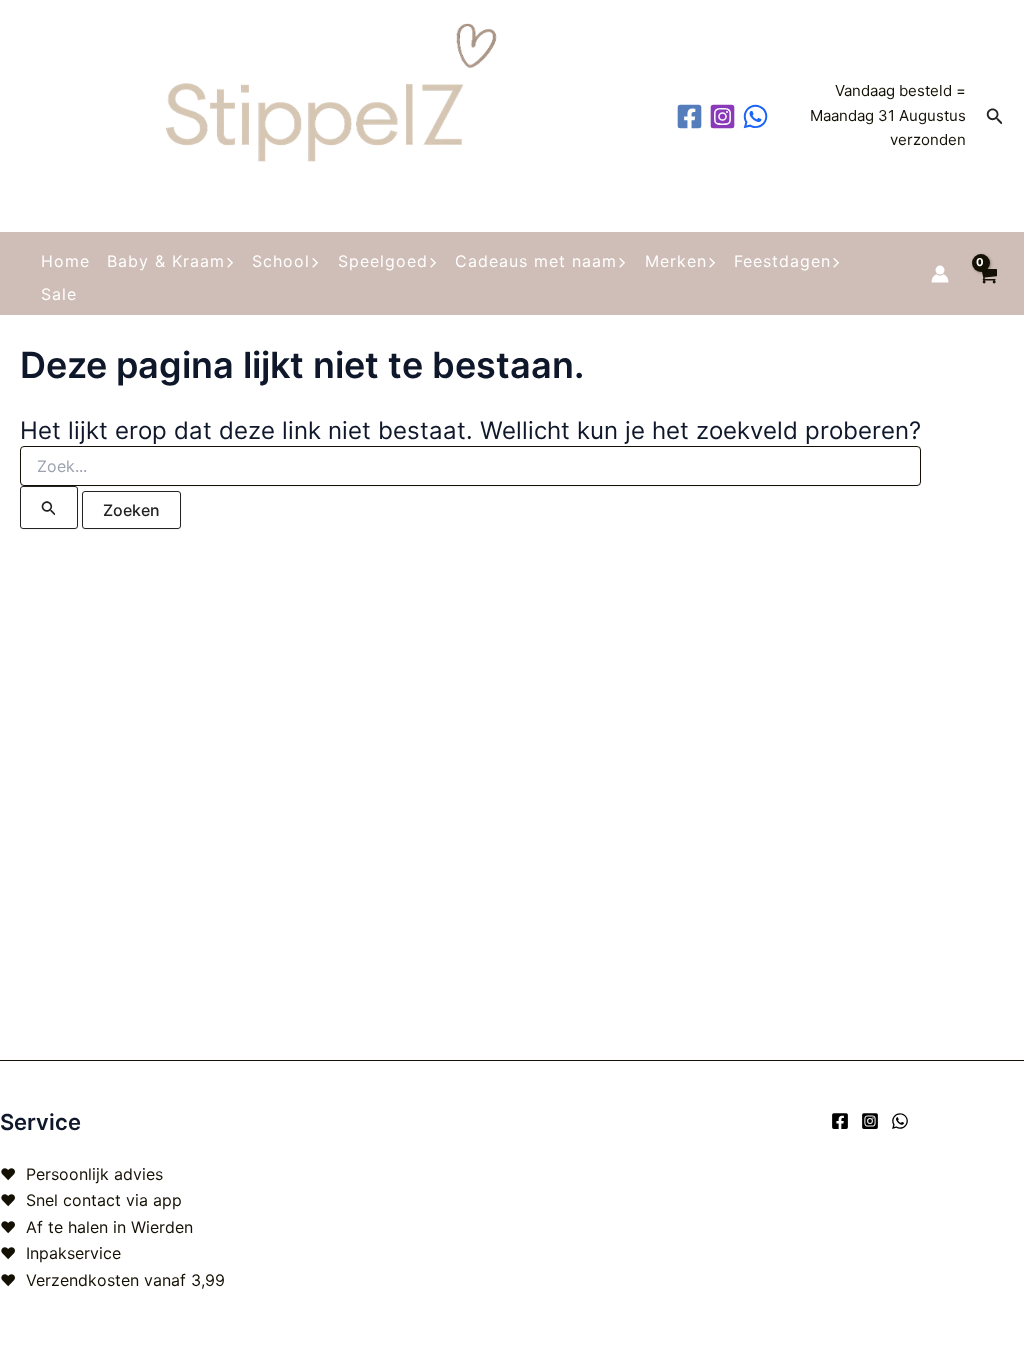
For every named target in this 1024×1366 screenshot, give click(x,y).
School (281, 261)
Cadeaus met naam (536, 261)
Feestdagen (782, 261)
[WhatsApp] (900, 1121)
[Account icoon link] (940, 274)
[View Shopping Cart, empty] (986, 273)
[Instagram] (870, 1121)
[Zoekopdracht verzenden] (49, 507)
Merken (676, 261)
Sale (59, 294)
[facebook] (692, 116)
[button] (995, 116)
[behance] (758, 116)
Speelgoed (383, 261)
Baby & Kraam (166, 261)
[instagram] (725, 116)
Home (65, 261)
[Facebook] (840, 1121)
